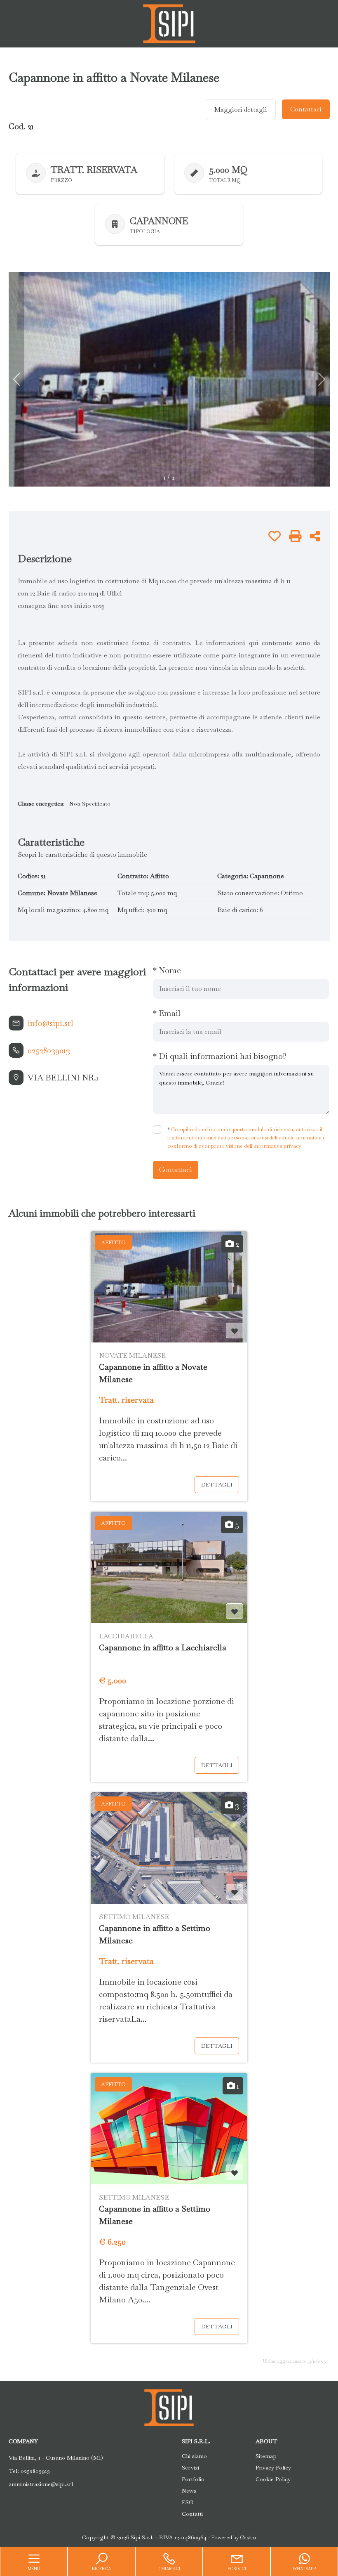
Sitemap (266, 2456)
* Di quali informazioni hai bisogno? (220, 1056)
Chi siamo (194, 2456)
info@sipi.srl (50, 1023)
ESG (188, 2502)
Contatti (192, 2514)
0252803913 (35, 2471)
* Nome (167, 970)
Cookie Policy (273, 2479)
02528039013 (49, 1050)
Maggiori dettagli (241, 110)
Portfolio (193, 2479)
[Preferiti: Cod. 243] (235, 2173)
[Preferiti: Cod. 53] (235, 1892)
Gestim (248, 2538)
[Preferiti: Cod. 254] (235, 1612)
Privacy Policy (273, 2467)
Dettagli (217, 1484)
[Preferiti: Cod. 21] (275, 536)
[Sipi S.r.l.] (169, 23)
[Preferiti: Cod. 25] (235, 1331)
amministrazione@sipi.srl (41, 2484)
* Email (167, 1013)
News (189, 2491)
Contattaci (306, 109)
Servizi (190, 2467)
